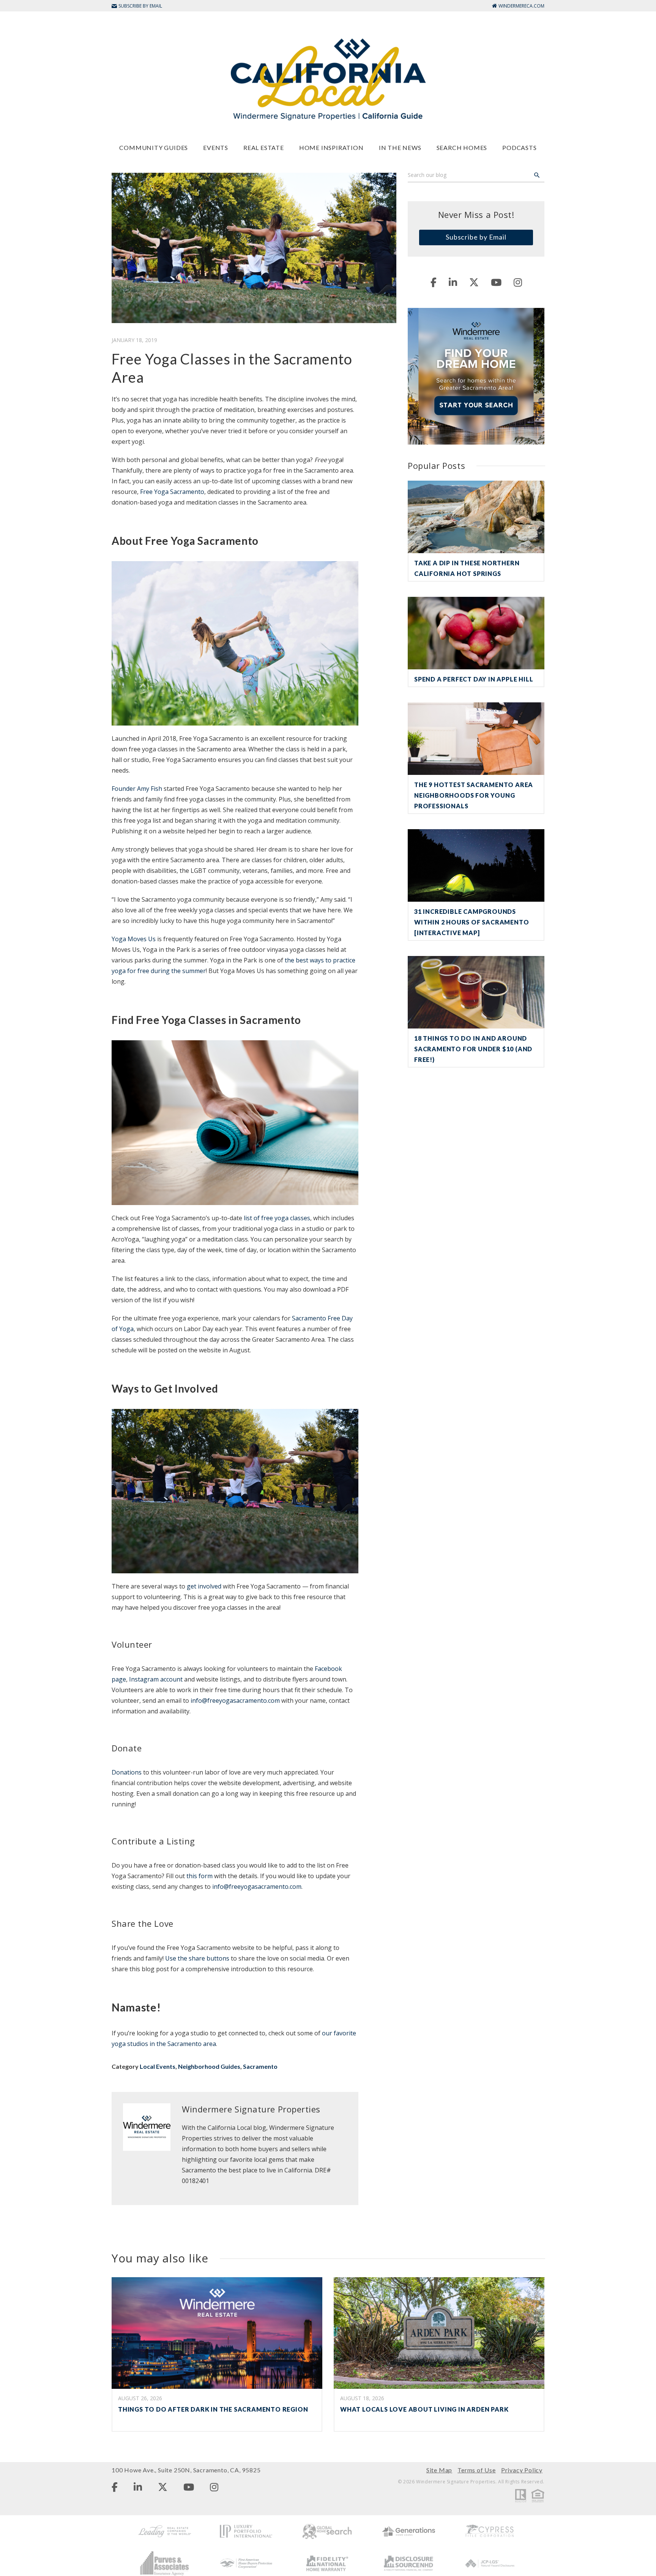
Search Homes (462, 147)
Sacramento (260, 2066)
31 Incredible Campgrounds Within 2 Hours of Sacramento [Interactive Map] (471, 922)
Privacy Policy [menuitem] (522, 2470)
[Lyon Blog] (328, 79)
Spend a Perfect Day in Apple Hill (474, 679)
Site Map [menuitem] (439, 2470)
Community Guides (154, 147)
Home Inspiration (331, 147)
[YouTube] (496, 282)
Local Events (158, 2066)
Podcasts (519, 147)
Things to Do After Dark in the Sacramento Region (213, 2409)
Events (216, 147)
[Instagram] (518, 282)
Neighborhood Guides (209, 2066)
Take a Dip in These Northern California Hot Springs (467, 568)
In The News (400, 147)
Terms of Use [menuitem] (477, 2470)
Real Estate (264, 147)
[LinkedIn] (453, 282)
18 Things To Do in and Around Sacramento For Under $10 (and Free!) (473, 1049)
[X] (474, 282)
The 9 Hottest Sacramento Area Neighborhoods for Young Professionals (474, 795)
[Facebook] (434, 282)
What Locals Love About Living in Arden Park (424, 2409)
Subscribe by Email (476, 237)
